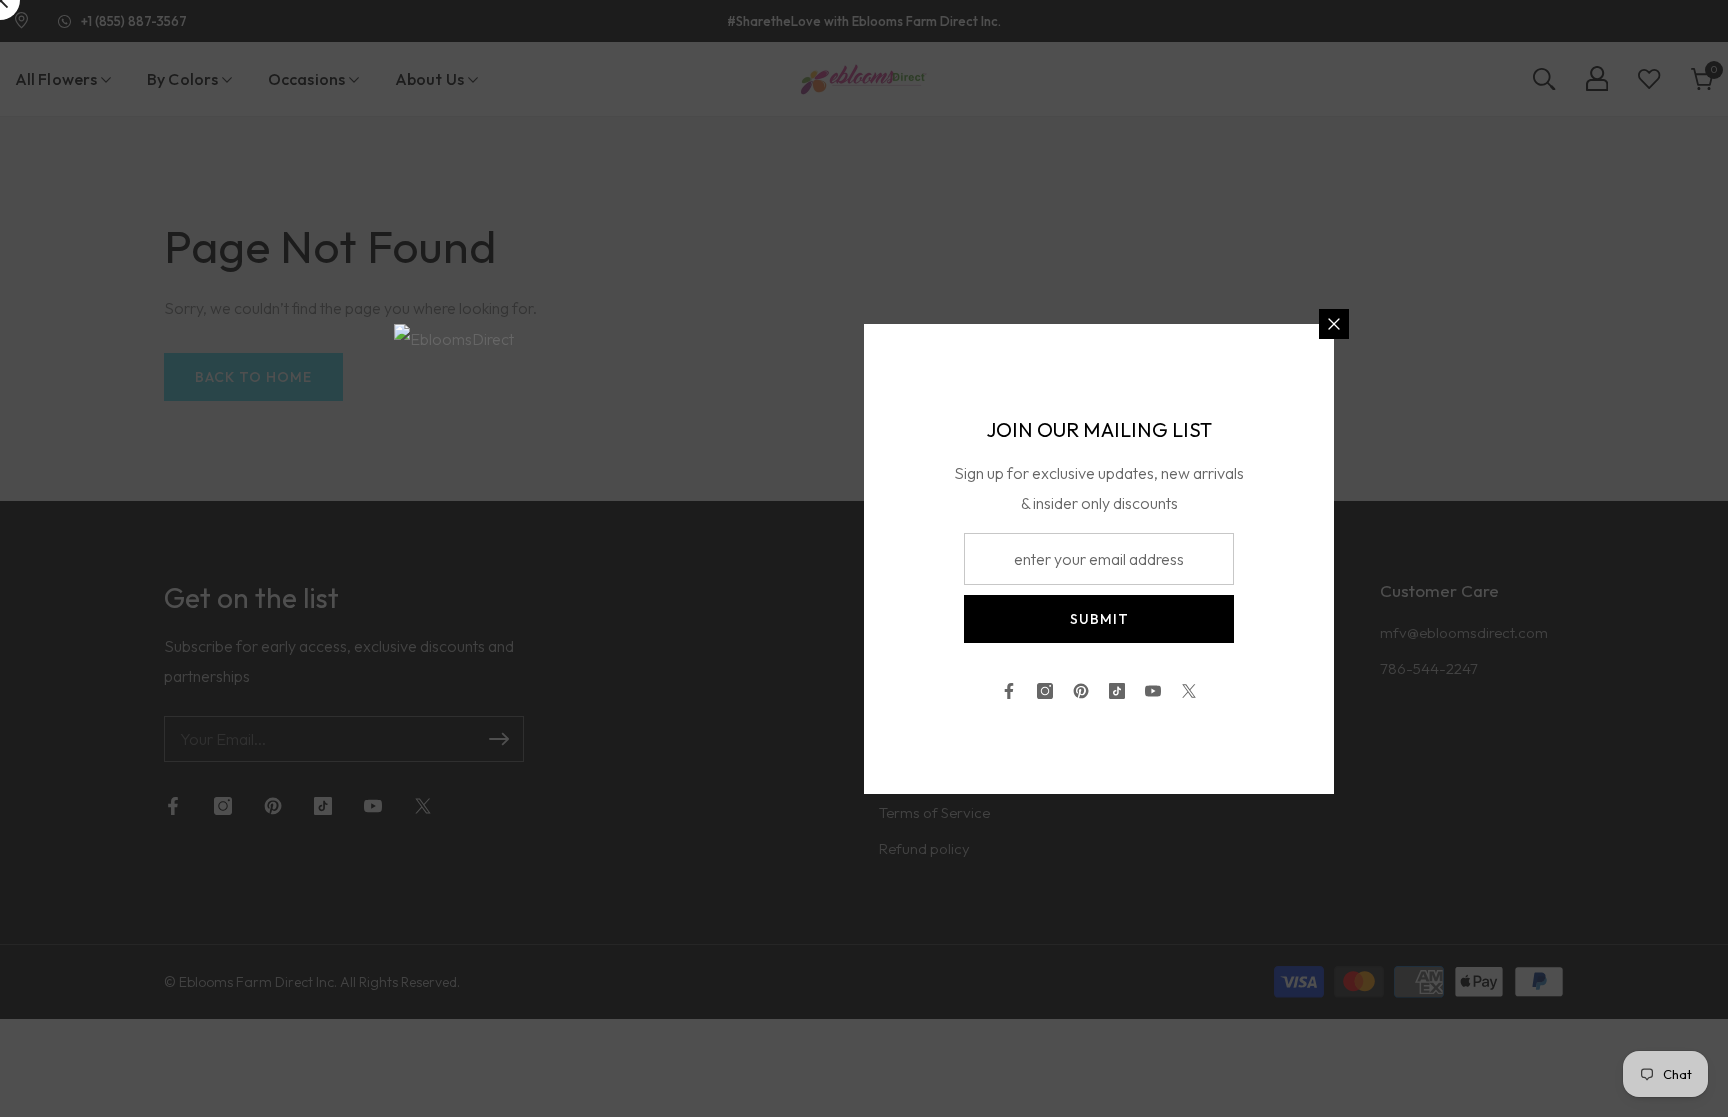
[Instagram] (1045, 691)
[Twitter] (1189, 691)
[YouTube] (1153, 691)
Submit (1099, 619)
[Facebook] (1009, 691)
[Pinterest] (1081, 691)
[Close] (1334, 324)
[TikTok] (1117, 691)
